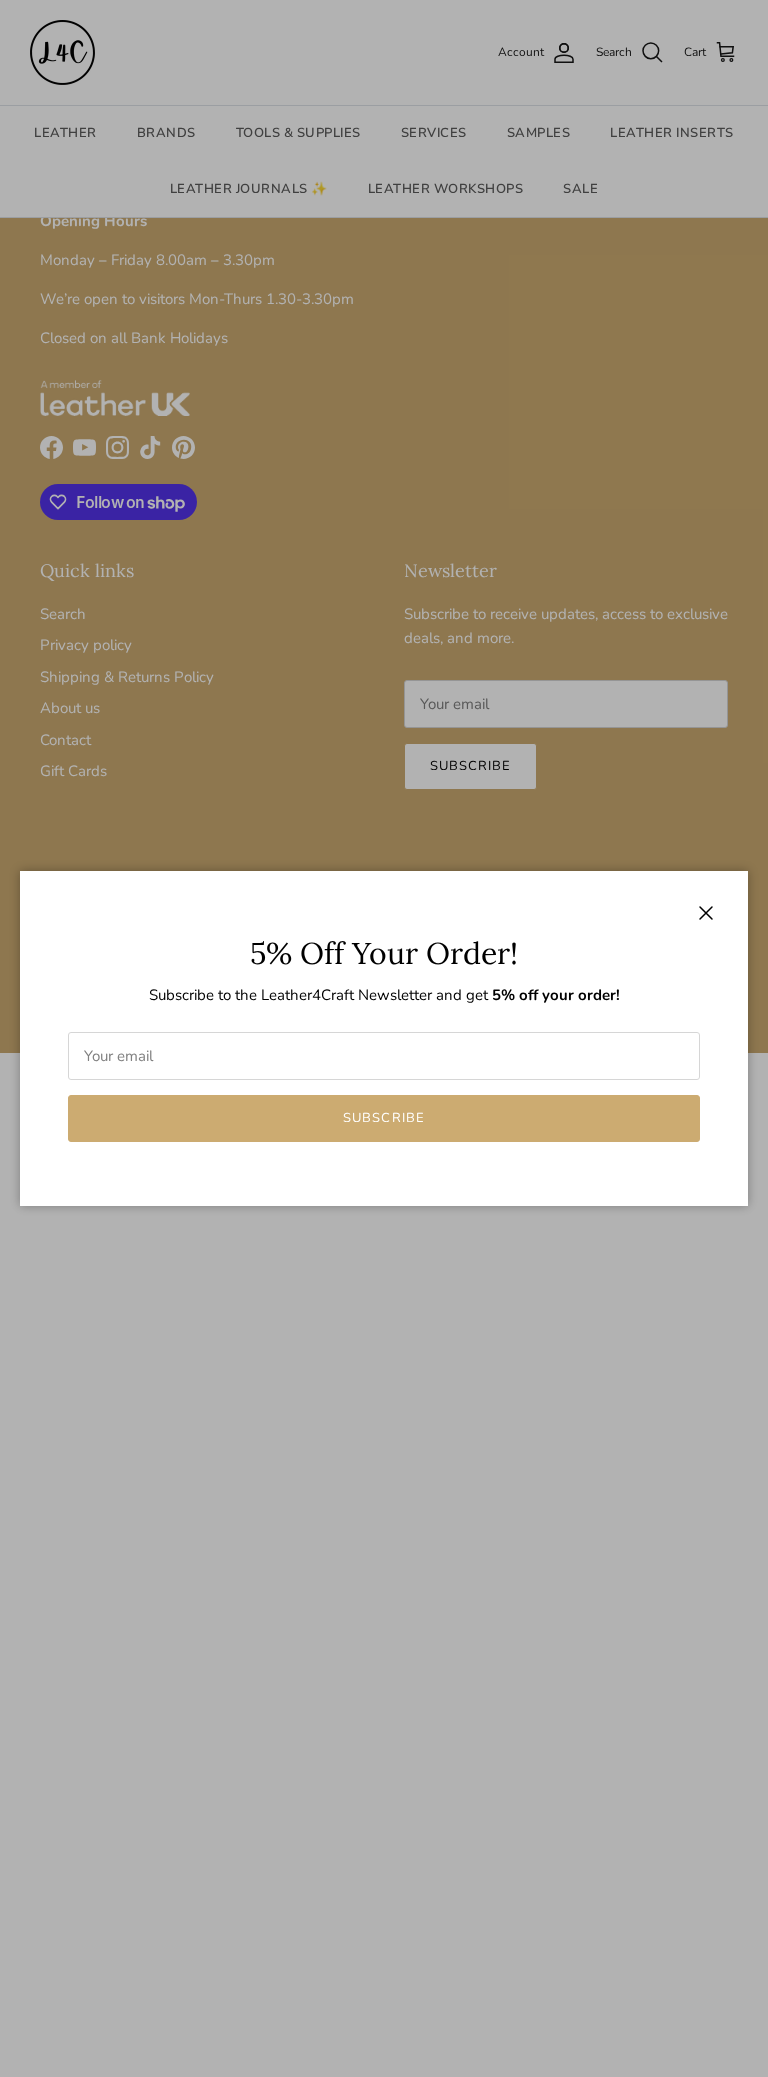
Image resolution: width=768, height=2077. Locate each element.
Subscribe (383, 1118)
